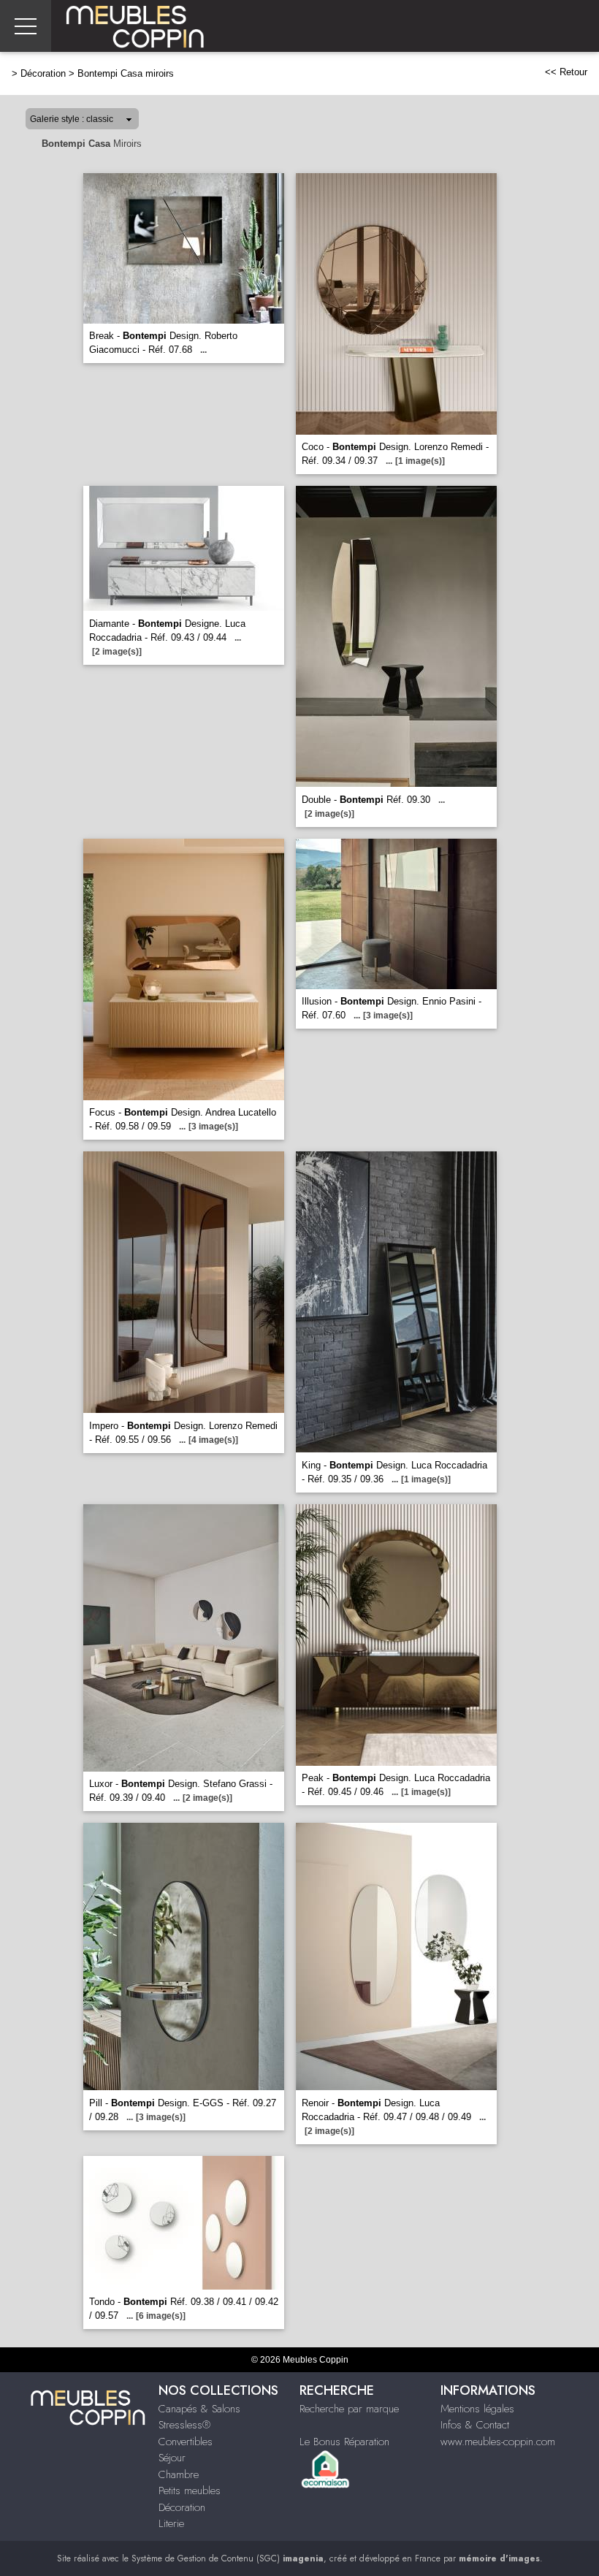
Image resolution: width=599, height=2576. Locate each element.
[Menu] (26, 26)
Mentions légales (477, 2409)
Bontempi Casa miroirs (126, 73)
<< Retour (566, 72)
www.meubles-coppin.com (498, 2442)
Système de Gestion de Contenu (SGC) (228, 2558)
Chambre (179, 2474)
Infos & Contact (475, 2425)
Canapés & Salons (199, 2409)
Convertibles (186, 2442)
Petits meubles (190, 2491)
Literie (171, 2523)
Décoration (43, 73)
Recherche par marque (349, 2409)
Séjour (172, 2458)
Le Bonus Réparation (344, 2442)
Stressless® (184, 2425)
